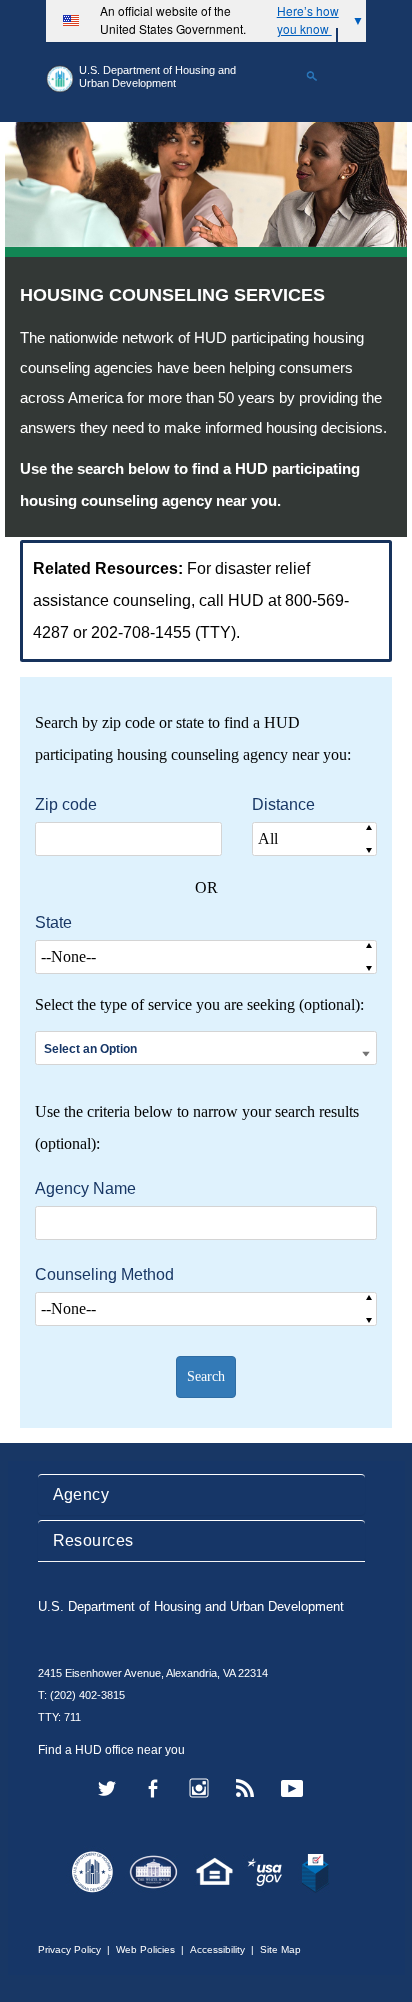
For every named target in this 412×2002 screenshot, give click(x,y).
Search (206, 1376)
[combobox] (206, 1048)
